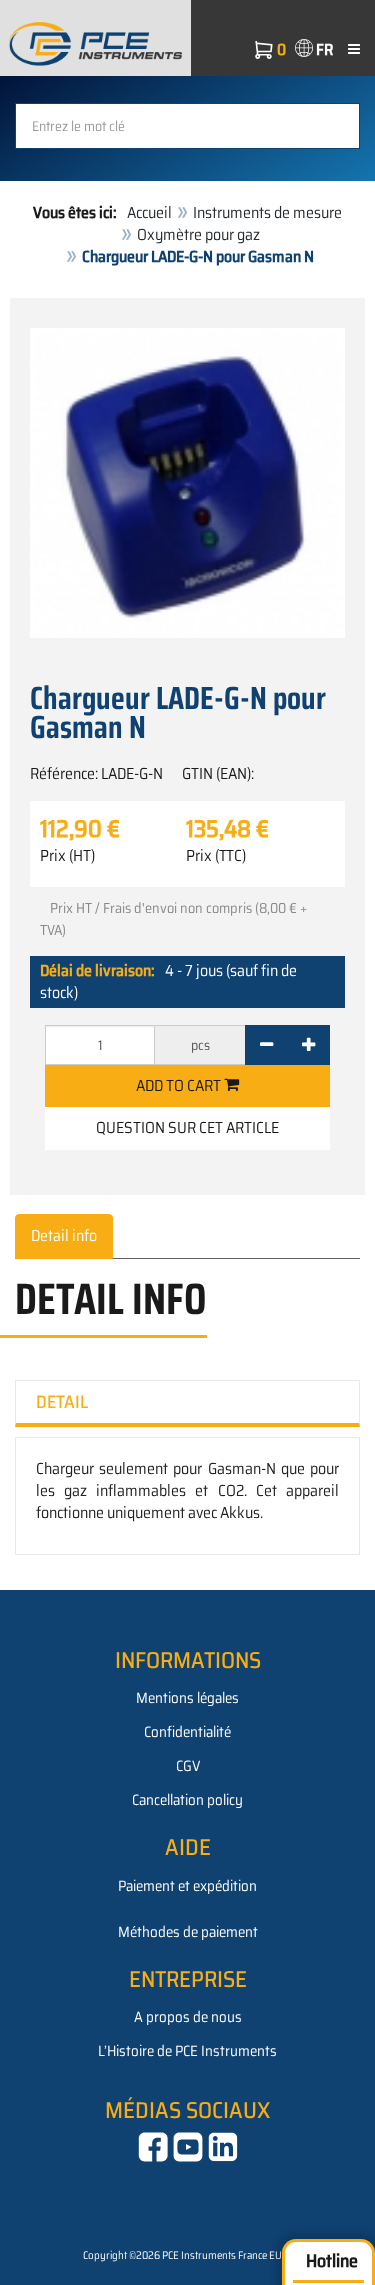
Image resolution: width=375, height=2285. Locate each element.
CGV (188, 1766)
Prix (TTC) (216, 856)
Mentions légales (187, 1698)
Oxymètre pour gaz (198, 234)
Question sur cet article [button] (187, 1127)
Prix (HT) (67, 856)
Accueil (149, 212)
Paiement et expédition (187, 1886)
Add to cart (180, 1085)
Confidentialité (187, 1732)
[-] (266, 1045)
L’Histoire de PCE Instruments (187, 2051)
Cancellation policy (187, 1800)
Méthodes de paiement (188, 1932)
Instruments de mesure (267, 212)
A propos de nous (188, 2017)
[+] (308, 1045)
